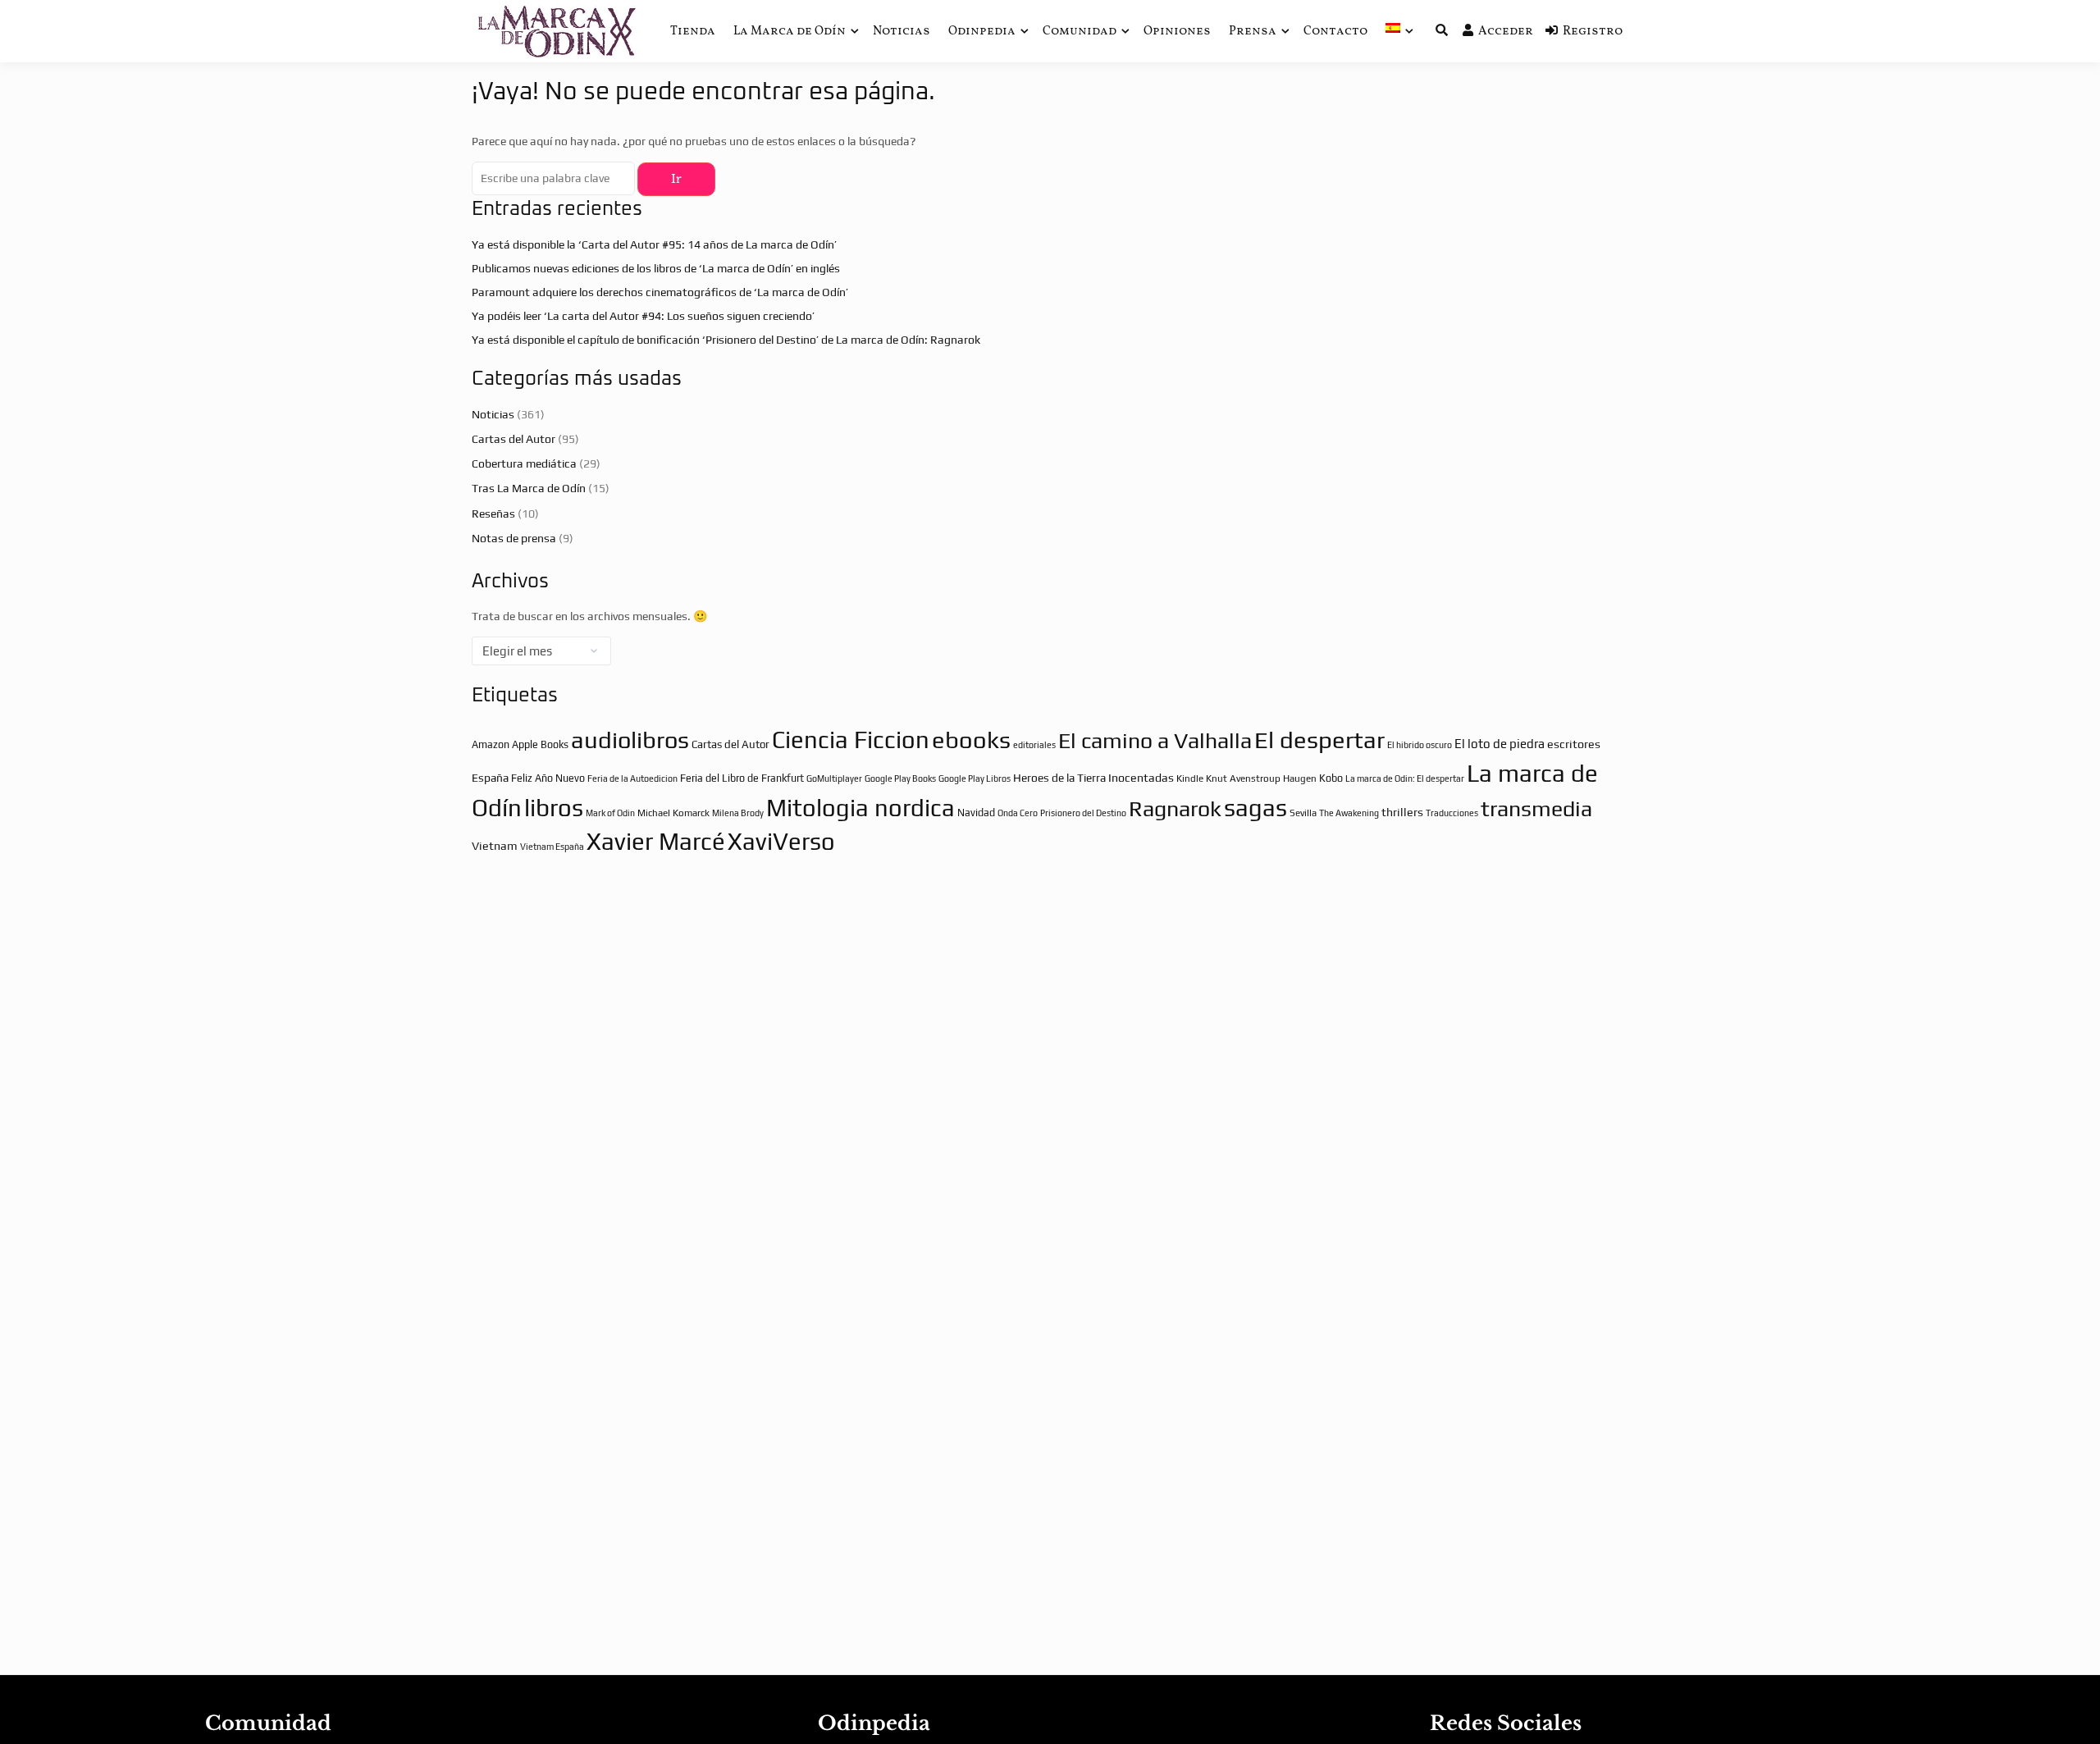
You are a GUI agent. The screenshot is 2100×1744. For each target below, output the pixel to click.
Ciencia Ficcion (851, 740)
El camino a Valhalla (1155, 740)
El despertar (1319, 740)
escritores (1574, 744)
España (490, 778)
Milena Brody (738, 813)
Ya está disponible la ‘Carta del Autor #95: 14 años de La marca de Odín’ (654, 244)
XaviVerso (781, 841)
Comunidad (1080, 32)
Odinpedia (982, 32)
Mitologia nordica (861, 808)
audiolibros (630, 740)
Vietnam (495, 846)
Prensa (1253, 32)
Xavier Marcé (656, 841)
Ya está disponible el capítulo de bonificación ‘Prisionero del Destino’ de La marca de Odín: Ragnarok (726, 340)
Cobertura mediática (524, 463)
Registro (1593, 32)
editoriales (1034, 745)
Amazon (491, 744)
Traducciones (1452, 813)
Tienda (693, 32)
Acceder (1506, 32)
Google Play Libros (975, 778)
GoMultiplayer (834, 778)
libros (554, 808)
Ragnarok (1175, 808)
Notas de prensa (514, 538)
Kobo (1331, 778)
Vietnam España (552, 847)
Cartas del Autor (514, 439)
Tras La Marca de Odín (529, 488)
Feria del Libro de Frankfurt (742, 778)
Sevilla (1303, 813)
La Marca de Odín (790, 32)
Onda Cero (1018, 813)
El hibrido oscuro (1420, 745)
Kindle (1190, 778)
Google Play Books (900, 778)
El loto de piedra (1500, 744)
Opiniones (1177, 32)
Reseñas (493, 514)
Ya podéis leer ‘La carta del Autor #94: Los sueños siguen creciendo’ (643, 316)
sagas (1255, 808)
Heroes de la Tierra (1059, 778)
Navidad (976, 813)
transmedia (1536, 808)
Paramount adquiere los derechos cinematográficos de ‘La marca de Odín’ (660, 292)
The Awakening (1349, 813)
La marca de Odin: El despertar (1405, 778)
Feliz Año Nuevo (548, 778)
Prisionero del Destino (1083, 813)
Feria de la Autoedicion (632, 778)
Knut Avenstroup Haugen (1261, 778)
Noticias (902, 32)
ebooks (971, 740)
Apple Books (540, 744)
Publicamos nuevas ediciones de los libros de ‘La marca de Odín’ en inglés (656, 268)
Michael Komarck (673, 813)
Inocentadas (1141, 778)
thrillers (1402, 812)
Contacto (1335, 32)
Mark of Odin (610, 813)
